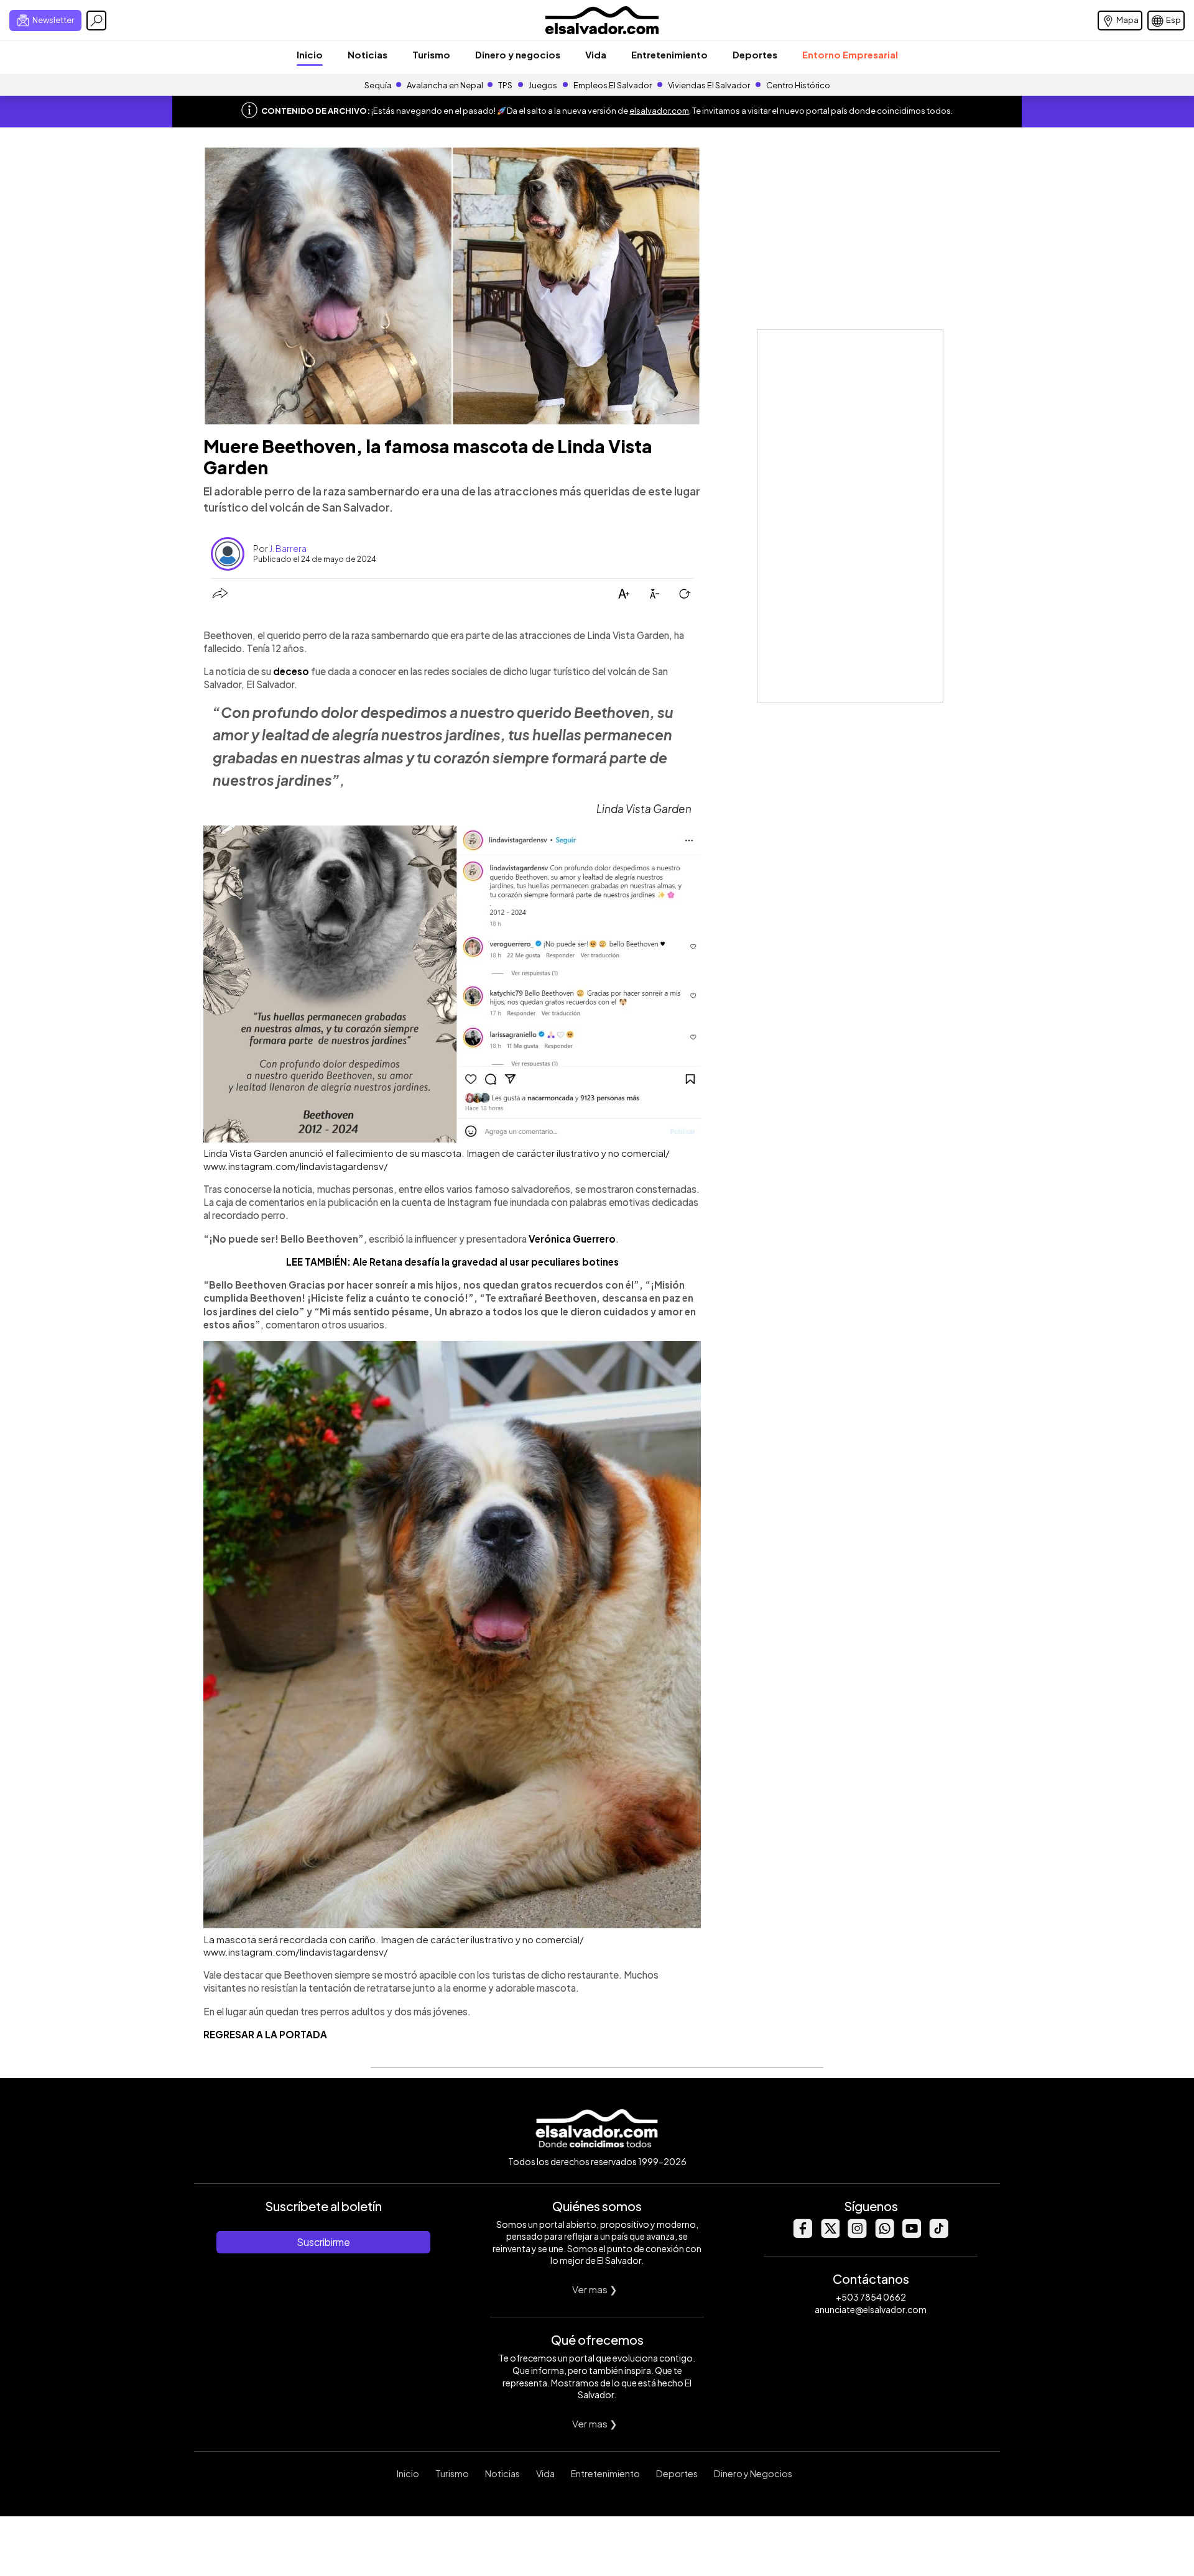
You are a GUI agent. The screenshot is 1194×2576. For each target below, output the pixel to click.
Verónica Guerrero (572, 1239)
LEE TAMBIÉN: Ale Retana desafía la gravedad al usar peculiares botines (452, 1262)
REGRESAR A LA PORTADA (265, 2034)
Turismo (431, 54)
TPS (505, 85)
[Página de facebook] (802, 2234)
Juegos (543, 85)
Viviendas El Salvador (709, 85)
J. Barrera (288, 548)
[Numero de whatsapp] (884, 2234)
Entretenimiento (669, 54)
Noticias (368, 54)
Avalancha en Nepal (445, 85)
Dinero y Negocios (753, 2473)
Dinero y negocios (518, 54)
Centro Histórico (798, 85)
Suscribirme (323, 2242)
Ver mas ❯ (595, 2289)
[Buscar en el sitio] (96, 21)
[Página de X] (830, 2234)
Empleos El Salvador (613, 85)
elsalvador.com (659, 111)
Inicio (310, 54)
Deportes (755, 54)
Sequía (378, 85)
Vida (596, 54)
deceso (291, 671)
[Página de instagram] (857, 2234)
